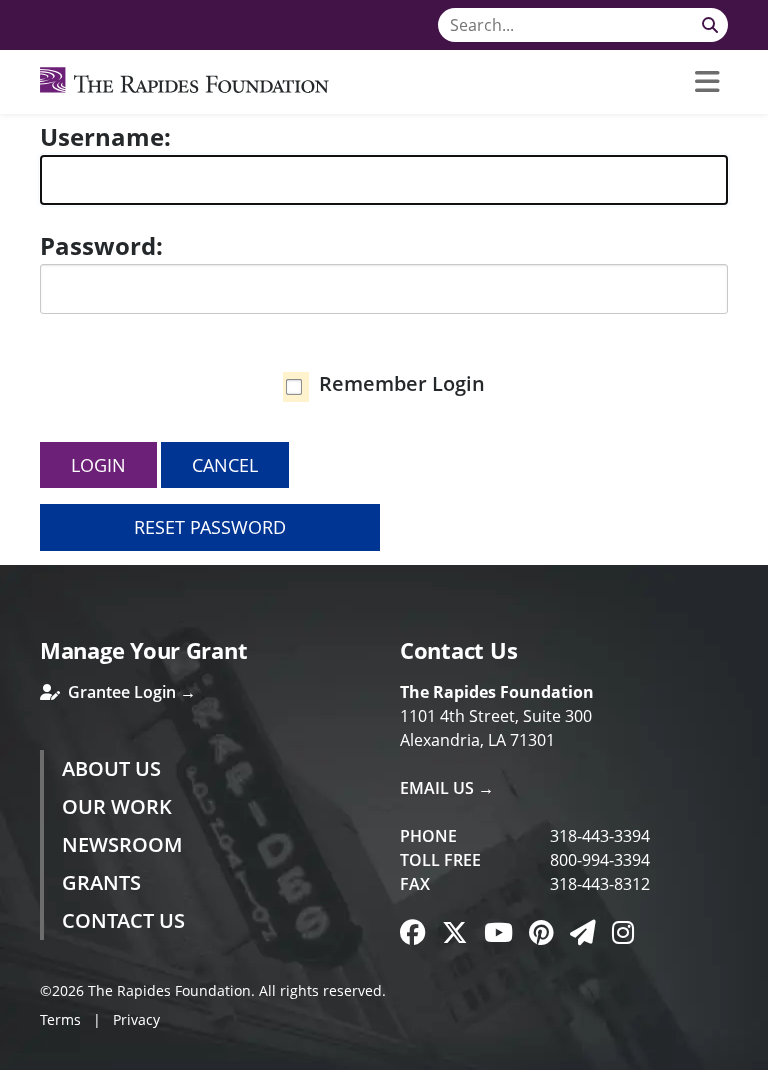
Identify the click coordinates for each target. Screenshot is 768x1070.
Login (98, 465)
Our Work (117, 806)
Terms (60, 1019)
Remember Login (402, 383)
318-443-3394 (600, 836)
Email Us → (447, 788)
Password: (101, 245)
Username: (105, 136)
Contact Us (123, 920)
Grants (101, 882)
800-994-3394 (600, 860)
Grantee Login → (130, 692)
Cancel (225, 465)
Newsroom (122, 844)
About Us (111, 768)
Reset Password (210, 527)
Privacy (136, 1019)
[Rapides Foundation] (184, 82)
